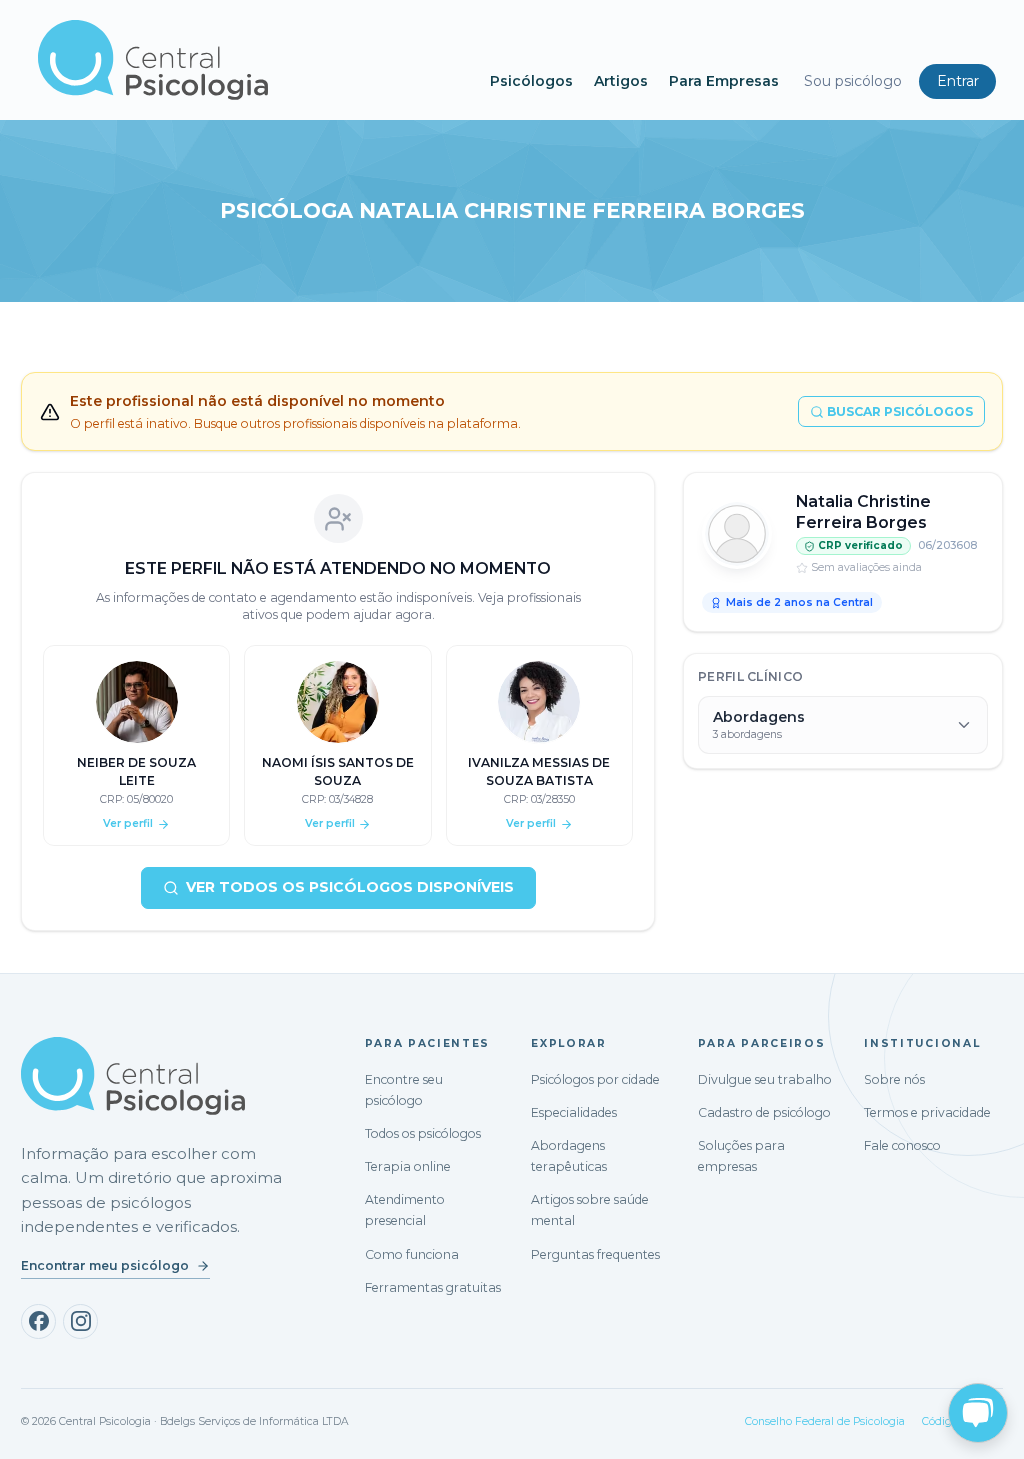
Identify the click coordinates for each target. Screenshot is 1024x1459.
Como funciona (412, 1254)
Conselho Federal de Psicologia (825, 1421)
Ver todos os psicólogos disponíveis (350, 887)
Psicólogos (531, 81)
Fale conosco (902, 1145)
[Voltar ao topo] (34, 1426)
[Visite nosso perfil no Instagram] (80, 1321)
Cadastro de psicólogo (764, 1112)
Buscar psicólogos (900, 411)
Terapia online (408, 1166)
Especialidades (574, 1112)
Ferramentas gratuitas (433, 1287)
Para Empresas (724, 81)
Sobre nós (894, 1079)
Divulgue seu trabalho (765, 1079)
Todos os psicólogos (423, 1133)
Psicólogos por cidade (595, 1079)
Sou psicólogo (853, 81)
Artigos (621, 81)
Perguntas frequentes (595, 1254)
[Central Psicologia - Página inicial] (254, 60)
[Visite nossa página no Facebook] (38, 1321)
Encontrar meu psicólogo (105, 1265)
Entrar (958, 81)
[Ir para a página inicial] (133, 1076)
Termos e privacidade (927, 1112)
